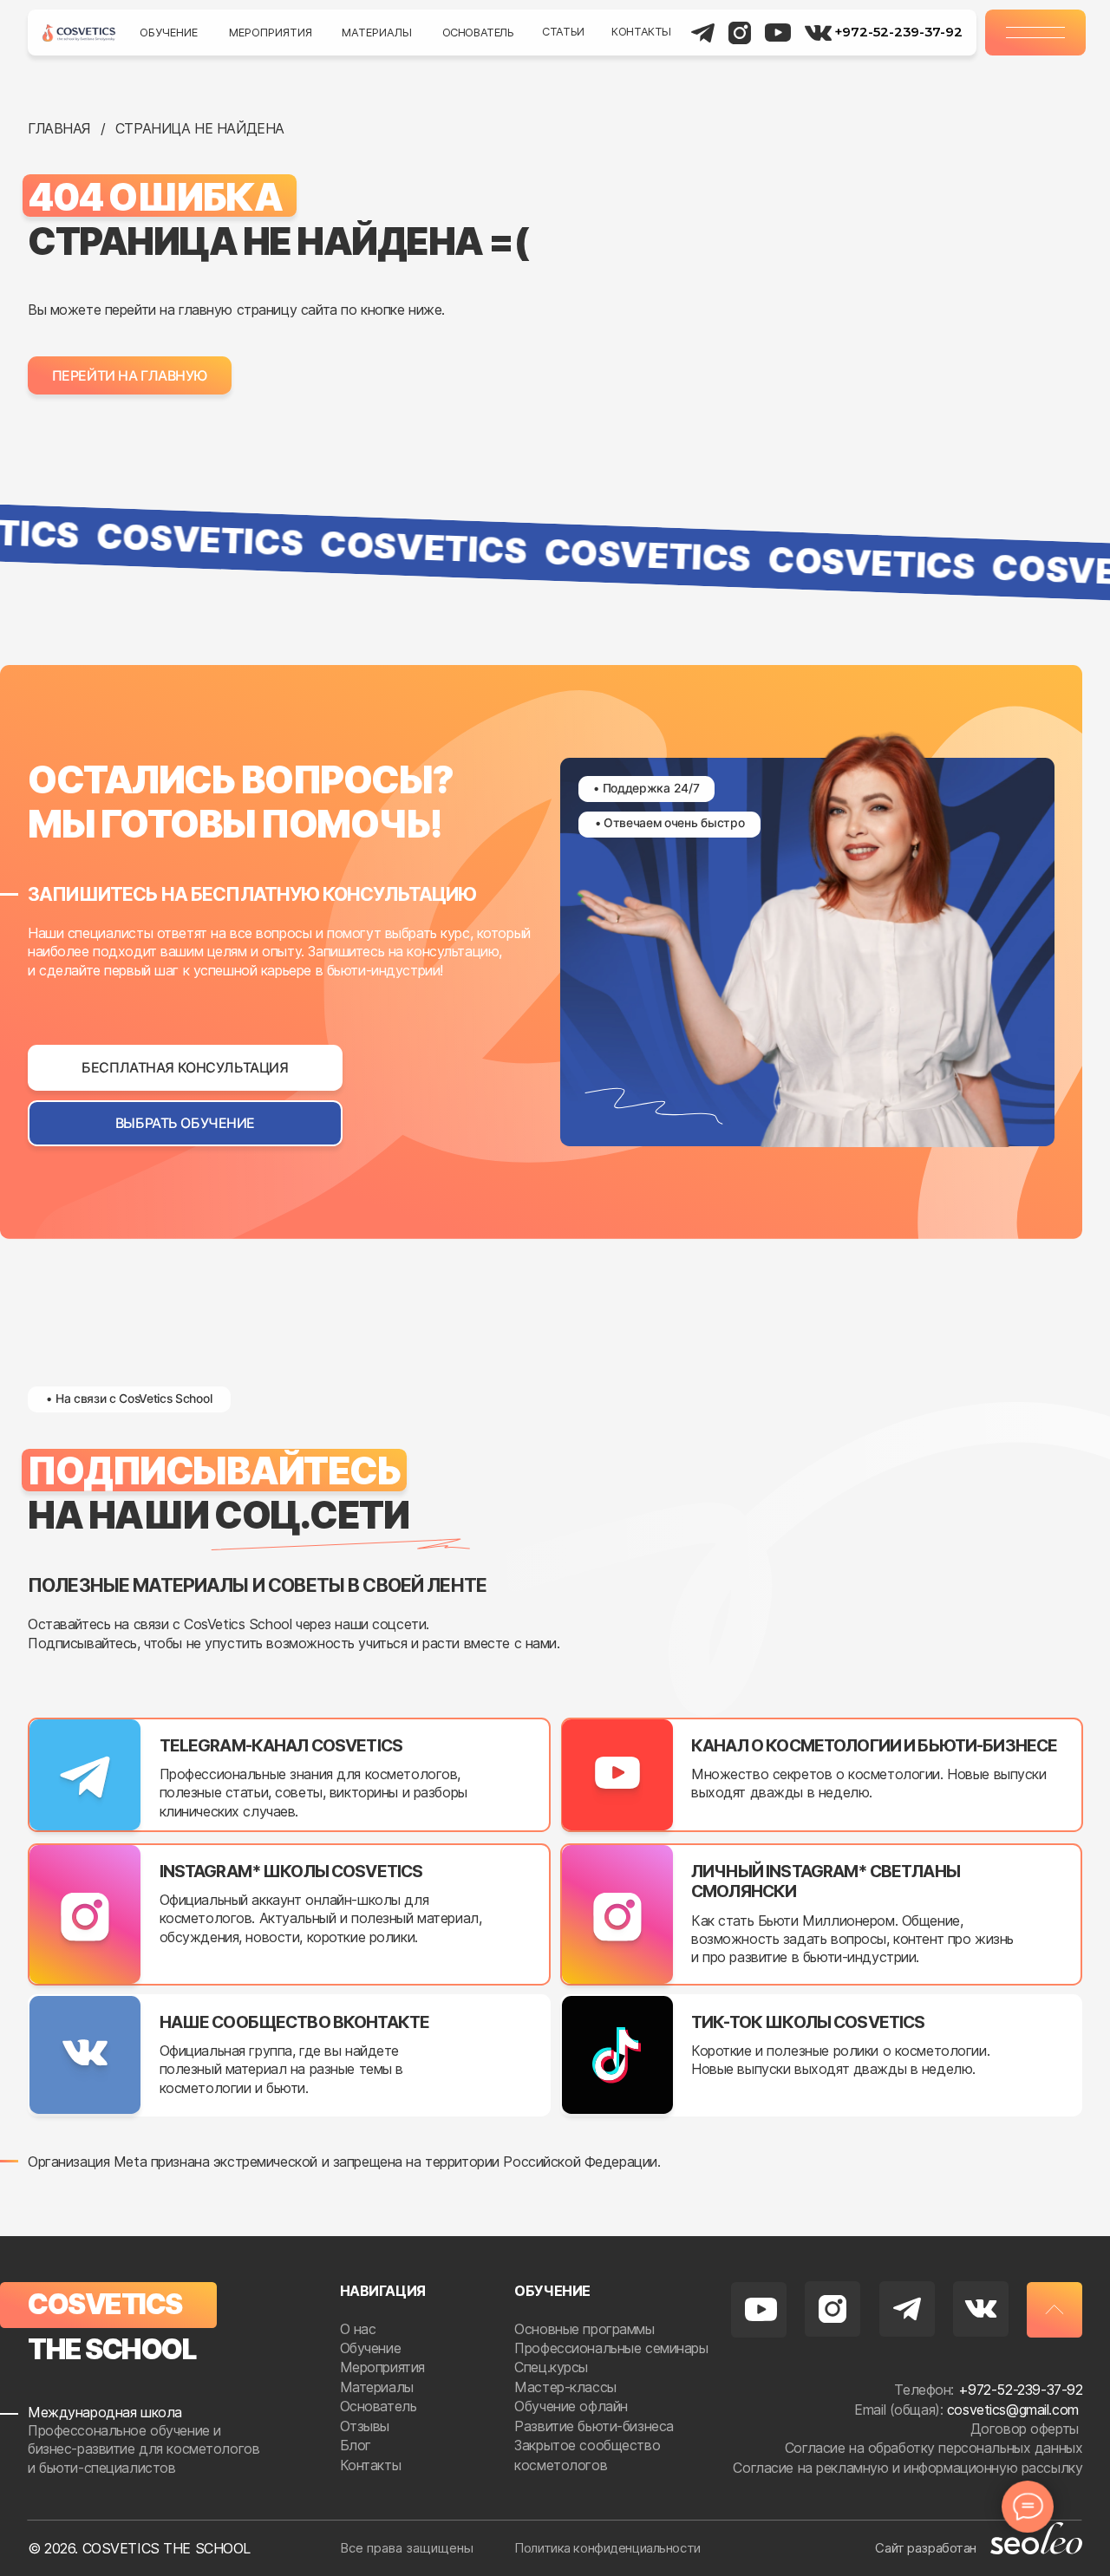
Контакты (641, 32)
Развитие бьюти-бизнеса (594, 2426)
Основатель (478, 33)
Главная (59, 128)
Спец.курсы (551, 2367)
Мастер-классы (565, 2387)
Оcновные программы (584, 2329)
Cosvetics (105, 2304)
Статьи (563, 32)
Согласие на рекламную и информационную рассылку (908, 2468)
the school (112, 2349)
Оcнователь (379, 2406)
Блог (358, 2445)
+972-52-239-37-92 (898, 32)
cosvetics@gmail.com (1013, 2410)
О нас (360, 2329)
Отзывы (367, 2426)
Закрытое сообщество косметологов (587, 2455)
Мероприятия (271, 33)
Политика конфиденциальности (607, 2548)
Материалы (377, 33)
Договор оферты (1027, 2429)
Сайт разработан (926, 2548)
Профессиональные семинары (611, 2348)
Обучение (169, 33)
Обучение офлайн (571, 2406)
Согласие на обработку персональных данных (934, 2448)
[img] (79, 33)
